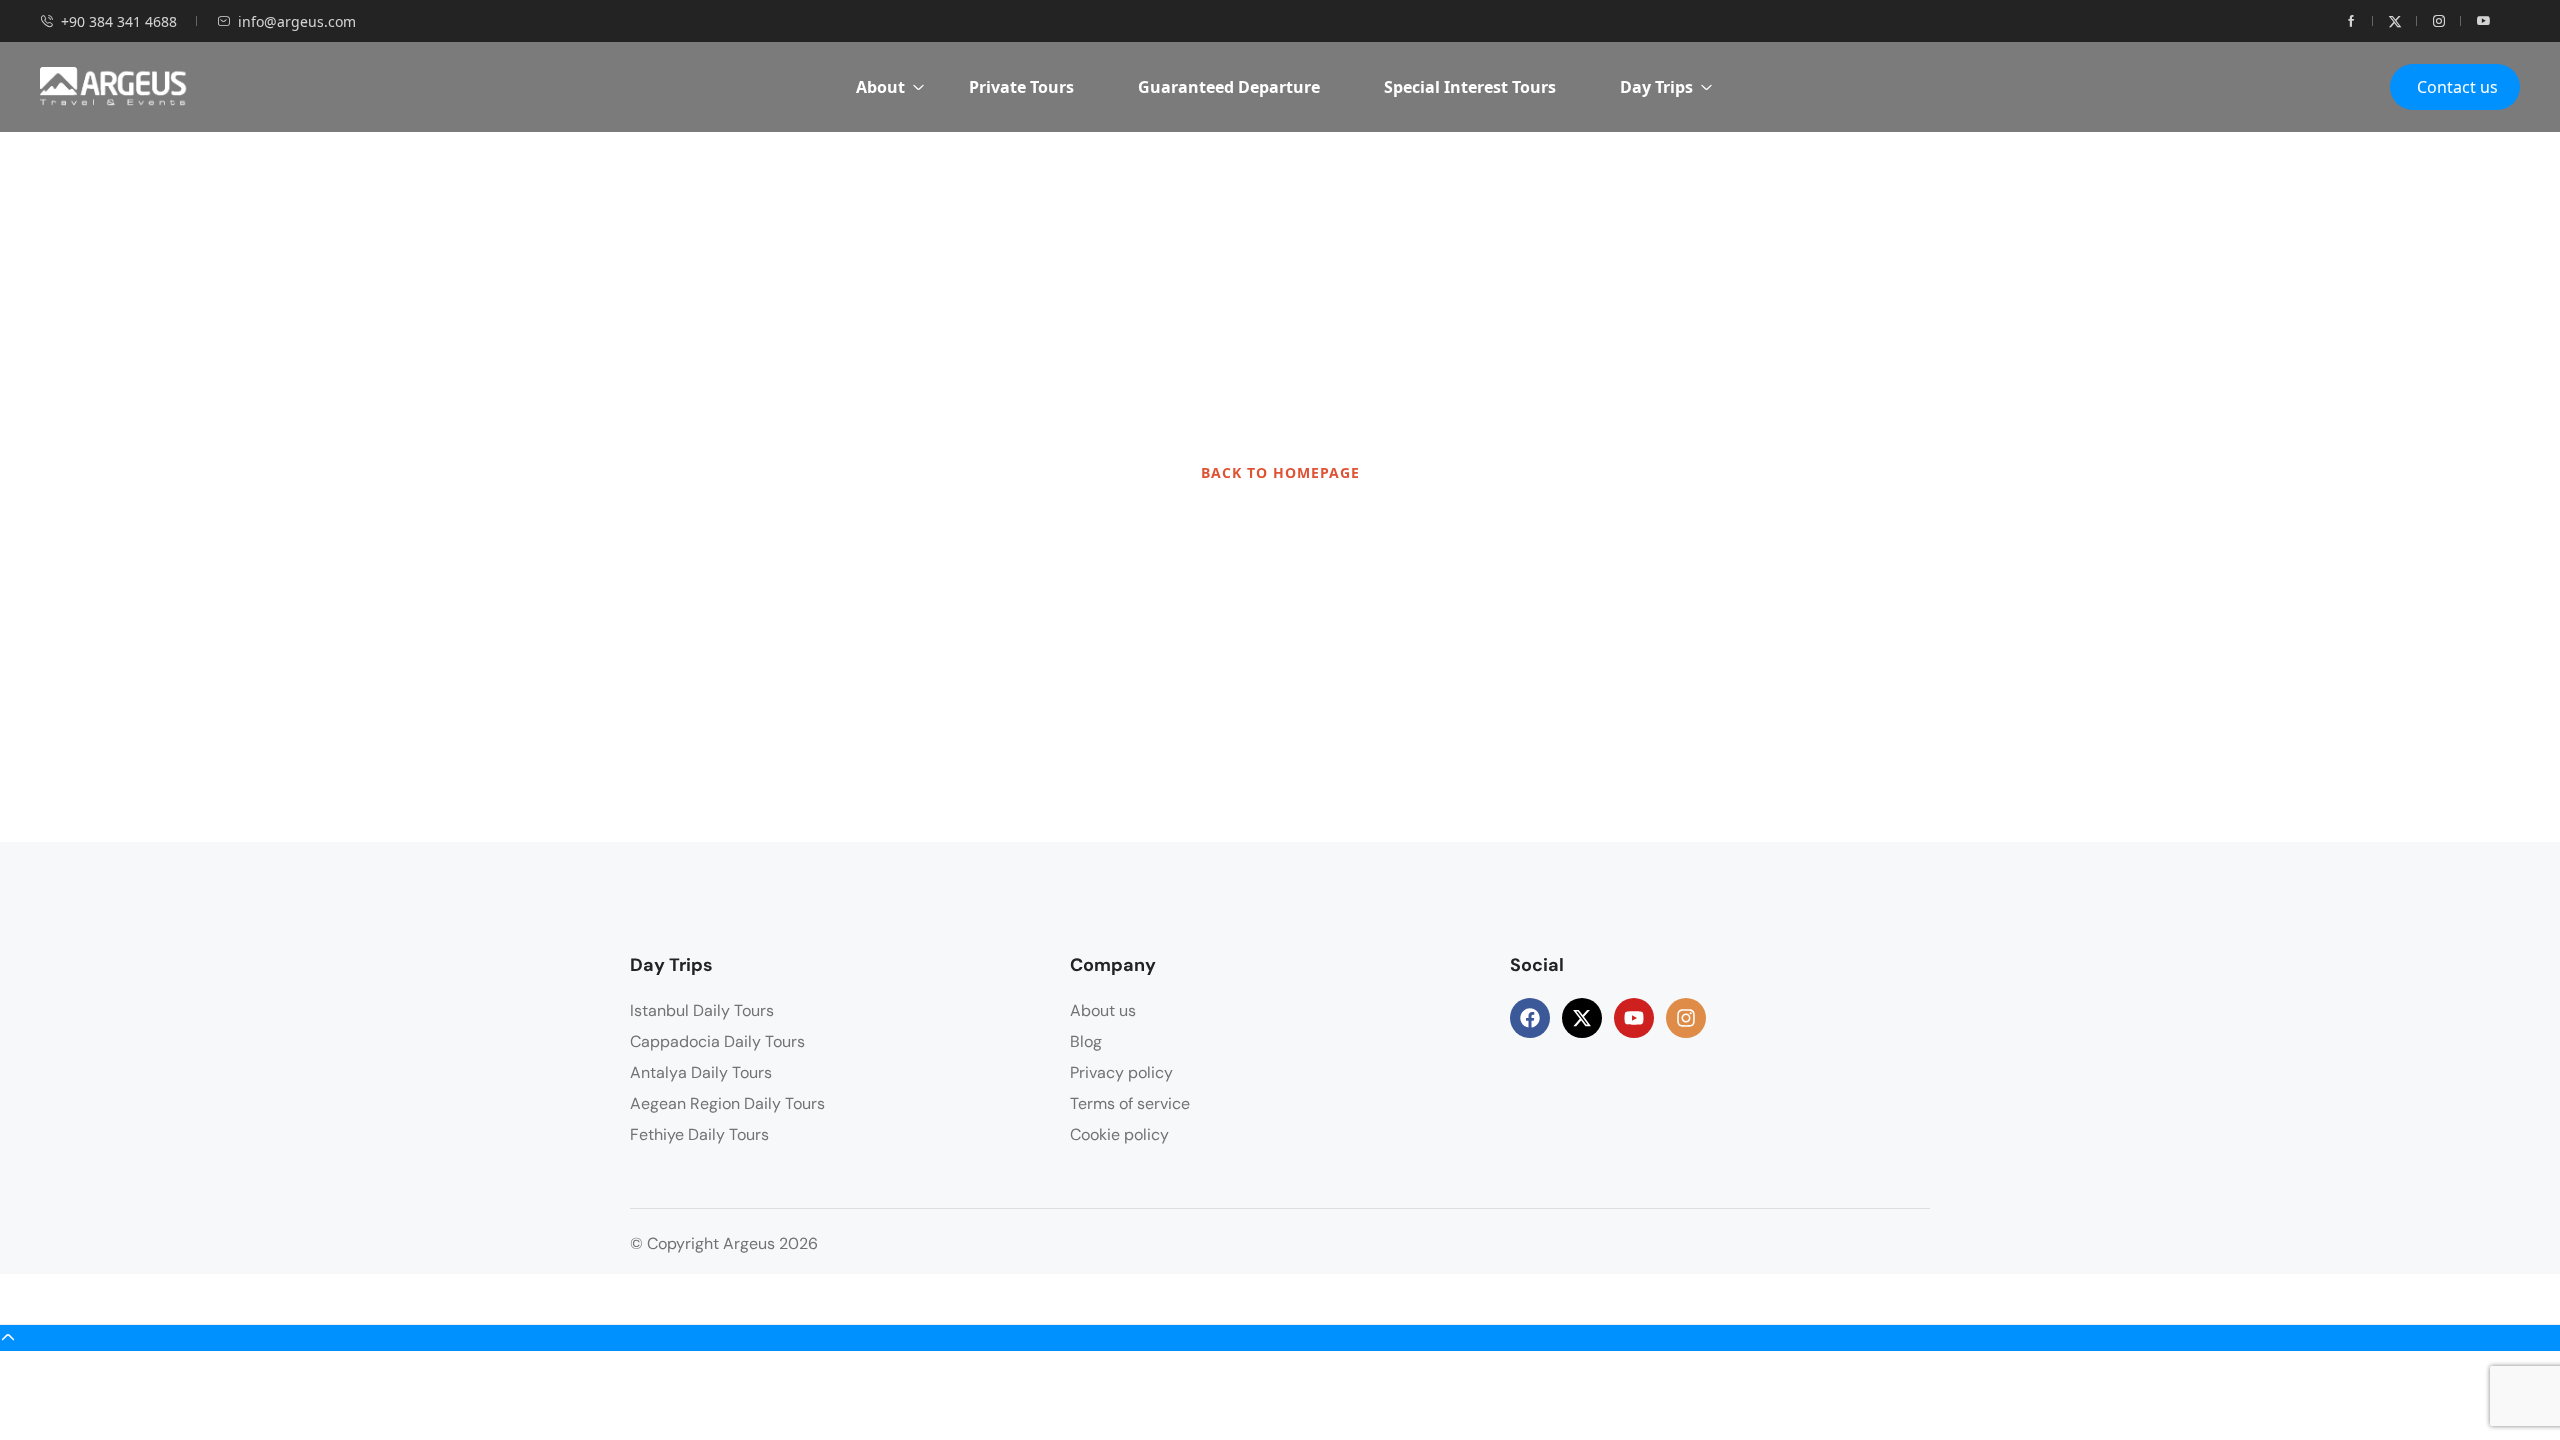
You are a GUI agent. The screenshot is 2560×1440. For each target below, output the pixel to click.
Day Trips (1656, 87)
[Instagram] (1686, 1018)
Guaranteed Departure (1229, 87)
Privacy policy (1121, 1072)
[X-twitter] (1582, 1018)
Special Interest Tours (1470, 87)
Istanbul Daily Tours (702, 1010)
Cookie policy (1119, 1134)
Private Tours (1021, 87)
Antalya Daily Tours (701, 1072)
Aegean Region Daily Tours (727, 1103)
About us (1103, 1010)
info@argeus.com (297, 21)
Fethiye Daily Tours (699, 1134)
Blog (1086, 1041)
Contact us (2457, 87)
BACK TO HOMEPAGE (1280, 472)
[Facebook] (1530, 1018)
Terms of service (1130, 1103)
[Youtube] (1634, 1018)
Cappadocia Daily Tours (717, 1041)
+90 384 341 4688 (119, 21)
